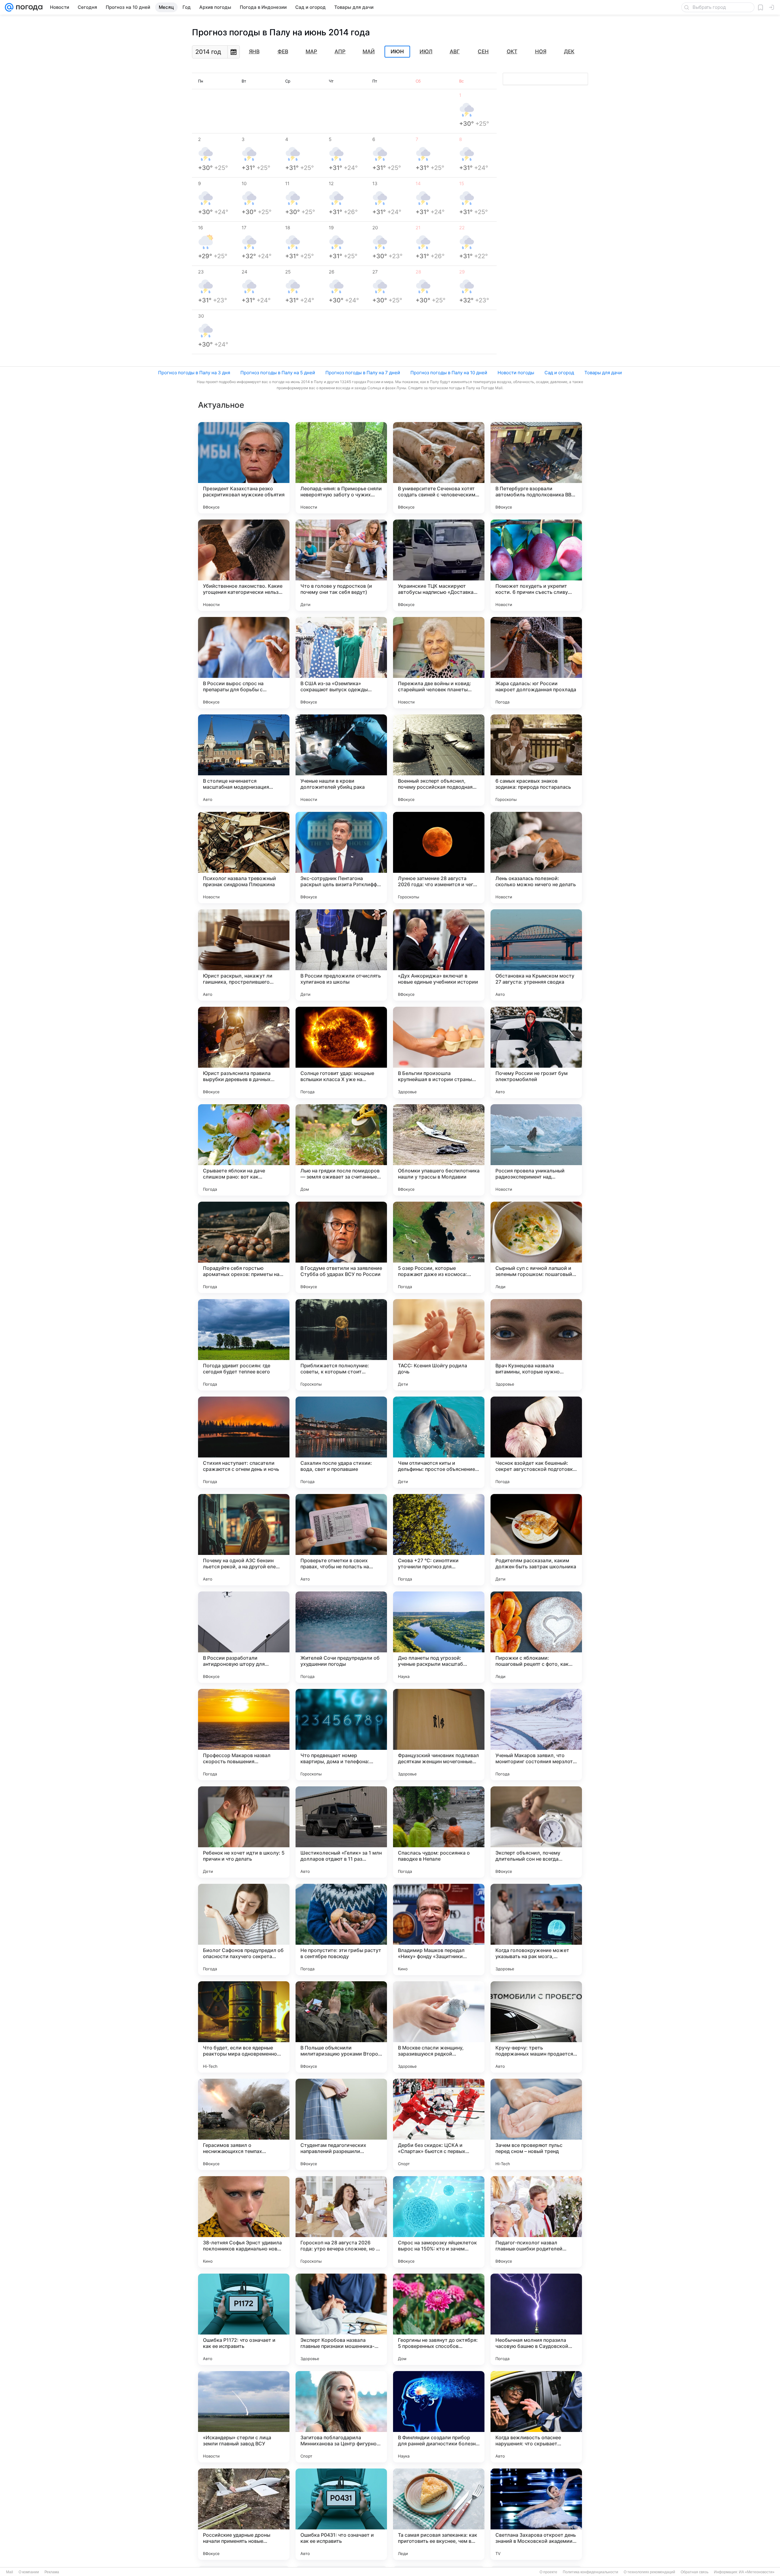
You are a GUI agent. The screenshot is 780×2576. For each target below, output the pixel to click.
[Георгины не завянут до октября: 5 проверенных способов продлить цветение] (439, 2319)
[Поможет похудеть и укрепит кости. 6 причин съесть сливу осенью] (536, 565)
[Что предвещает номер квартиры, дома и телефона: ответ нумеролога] (341, 1735)
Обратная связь (695, 2572)
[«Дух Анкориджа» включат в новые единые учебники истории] (439, 955)
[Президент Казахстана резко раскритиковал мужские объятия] (244, 468)
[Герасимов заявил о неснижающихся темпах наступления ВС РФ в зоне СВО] (244, 2124)
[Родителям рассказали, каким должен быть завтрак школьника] (536, 1540)
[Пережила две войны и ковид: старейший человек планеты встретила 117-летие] (439, 663)
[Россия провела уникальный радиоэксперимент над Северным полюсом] (536, 1150)
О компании (29, 2572)
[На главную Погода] (28, 7)
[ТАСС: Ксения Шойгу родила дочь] (439, 1345)
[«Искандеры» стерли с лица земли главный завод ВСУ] (244, 2417)
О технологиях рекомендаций (649, 2572)
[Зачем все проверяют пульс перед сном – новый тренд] (536, 2124)
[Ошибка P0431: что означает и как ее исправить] (341, 2514)
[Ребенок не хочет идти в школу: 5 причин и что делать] (244, 1832)
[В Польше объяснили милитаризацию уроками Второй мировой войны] (341, 2027)
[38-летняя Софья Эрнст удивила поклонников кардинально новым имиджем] (244, 2222)
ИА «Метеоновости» (757, 2572)
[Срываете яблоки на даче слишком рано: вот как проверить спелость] (244, 1150)
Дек (569, 51)
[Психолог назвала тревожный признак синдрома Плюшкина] (244, 858)
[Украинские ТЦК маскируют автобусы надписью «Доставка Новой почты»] (439, 565)
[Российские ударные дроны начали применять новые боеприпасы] (244, 2514)
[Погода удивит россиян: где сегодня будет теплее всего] (244, 1345)
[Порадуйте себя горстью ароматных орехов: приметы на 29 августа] (244, 1247)
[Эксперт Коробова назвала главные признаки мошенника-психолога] (341, 2319)
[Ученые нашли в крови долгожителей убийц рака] (341, 760)
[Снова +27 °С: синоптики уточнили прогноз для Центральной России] (439, 1540)
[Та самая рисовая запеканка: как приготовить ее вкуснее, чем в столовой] (439, 2514)
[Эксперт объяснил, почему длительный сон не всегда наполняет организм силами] (536, 1832)
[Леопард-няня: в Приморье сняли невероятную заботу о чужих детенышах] (341, 468)
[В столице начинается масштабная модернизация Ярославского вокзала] (244, 760)
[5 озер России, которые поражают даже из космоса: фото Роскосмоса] (439, 1247)
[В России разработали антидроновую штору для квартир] (244, 1637)
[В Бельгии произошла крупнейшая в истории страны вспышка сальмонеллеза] (439, 1052)
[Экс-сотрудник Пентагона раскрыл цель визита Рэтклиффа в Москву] (341, 858)
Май (369, 51)
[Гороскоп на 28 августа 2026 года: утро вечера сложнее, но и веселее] (341, 2222)
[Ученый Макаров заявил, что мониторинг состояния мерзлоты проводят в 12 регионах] (536, 1735)
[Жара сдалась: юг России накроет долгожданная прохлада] (536, 663)
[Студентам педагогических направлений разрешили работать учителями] (341, 2124)
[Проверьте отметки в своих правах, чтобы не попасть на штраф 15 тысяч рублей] (341, 1540)
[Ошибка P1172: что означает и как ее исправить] (244, 2319)
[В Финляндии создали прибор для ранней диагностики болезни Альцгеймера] (439, 2417)
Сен (483, 51)
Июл (426, 51)
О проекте (548, 2572)
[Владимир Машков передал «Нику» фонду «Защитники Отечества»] (439, 1929)
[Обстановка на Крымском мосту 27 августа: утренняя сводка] (536, 955)
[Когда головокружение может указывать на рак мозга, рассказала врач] (536, 1929)
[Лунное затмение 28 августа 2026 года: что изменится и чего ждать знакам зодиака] (439, 858)
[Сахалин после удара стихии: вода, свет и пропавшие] (341, 1442)
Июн (397, 52)
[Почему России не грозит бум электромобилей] (536, 1052)
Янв (254, 51)
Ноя (541, 51)
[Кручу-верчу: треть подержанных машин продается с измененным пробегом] (536, 2027)
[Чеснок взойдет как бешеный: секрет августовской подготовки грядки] (536, 1442)
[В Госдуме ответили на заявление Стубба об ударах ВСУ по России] (341, 1247)
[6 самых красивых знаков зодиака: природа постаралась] (536, 760)
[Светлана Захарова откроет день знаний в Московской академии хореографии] (536, 2514)
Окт (512, 51)
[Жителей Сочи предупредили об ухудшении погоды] (341, 1637)
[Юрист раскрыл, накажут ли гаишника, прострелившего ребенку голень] (244, 955)
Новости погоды (516, 373)
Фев (283, 51)
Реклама (52, 2572)
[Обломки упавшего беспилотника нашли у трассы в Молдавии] (439, 1150)
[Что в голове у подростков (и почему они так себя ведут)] (341, 565)
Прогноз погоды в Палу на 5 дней (278, 373)
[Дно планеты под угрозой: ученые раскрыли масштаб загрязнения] (439, 1637)
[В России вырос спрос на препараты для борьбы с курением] (244, 663)
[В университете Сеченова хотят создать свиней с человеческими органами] (439, 468)
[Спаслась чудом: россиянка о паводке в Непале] (439, 1832)
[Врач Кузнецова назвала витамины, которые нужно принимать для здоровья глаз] (536, 1345)
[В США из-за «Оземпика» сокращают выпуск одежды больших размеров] (341, 663)
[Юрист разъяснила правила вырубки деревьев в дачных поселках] (244, 1052)
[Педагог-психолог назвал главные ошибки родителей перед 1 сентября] (536, 2222)
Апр (340, 51)
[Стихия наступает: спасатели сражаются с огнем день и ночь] (244, 1442)
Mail (10, 2572)
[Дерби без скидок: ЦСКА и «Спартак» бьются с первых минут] (439, 2124)
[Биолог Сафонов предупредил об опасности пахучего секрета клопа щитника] (244, 1929)
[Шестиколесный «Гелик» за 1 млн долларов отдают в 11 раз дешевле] (341, 1832)
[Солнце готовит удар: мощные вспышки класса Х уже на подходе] (341, 1052)
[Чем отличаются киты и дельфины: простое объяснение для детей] (439, 1442)
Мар (311, 51)
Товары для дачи (603, 373)
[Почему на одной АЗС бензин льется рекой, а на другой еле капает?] (244, 1540)
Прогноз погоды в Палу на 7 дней (363, 373)
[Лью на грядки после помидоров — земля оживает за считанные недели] (341, 1150)
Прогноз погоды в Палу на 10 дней (449, 373)
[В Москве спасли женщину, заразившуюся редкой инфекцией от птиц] (439, 2027)
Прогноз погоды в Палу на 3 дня (194, 373)
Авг (455, 51)
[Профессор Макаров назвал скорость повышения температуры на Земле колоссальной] (244, 1735)
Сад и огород (559, 373)
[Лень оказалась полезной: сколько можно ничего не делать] (536, 858)
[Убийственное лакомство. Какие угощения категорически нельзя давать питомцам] (244, 565)
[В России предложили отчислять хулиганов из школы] (341, 955)
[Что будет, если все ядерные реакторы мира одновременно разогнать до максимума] (244, 2027)
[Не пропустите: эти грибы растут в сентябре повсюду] (341, 1929)
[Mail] (9, 7)
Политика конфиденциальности (590, 2572)
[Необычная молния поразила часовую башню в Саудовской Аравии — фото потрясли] (536, 2319)
